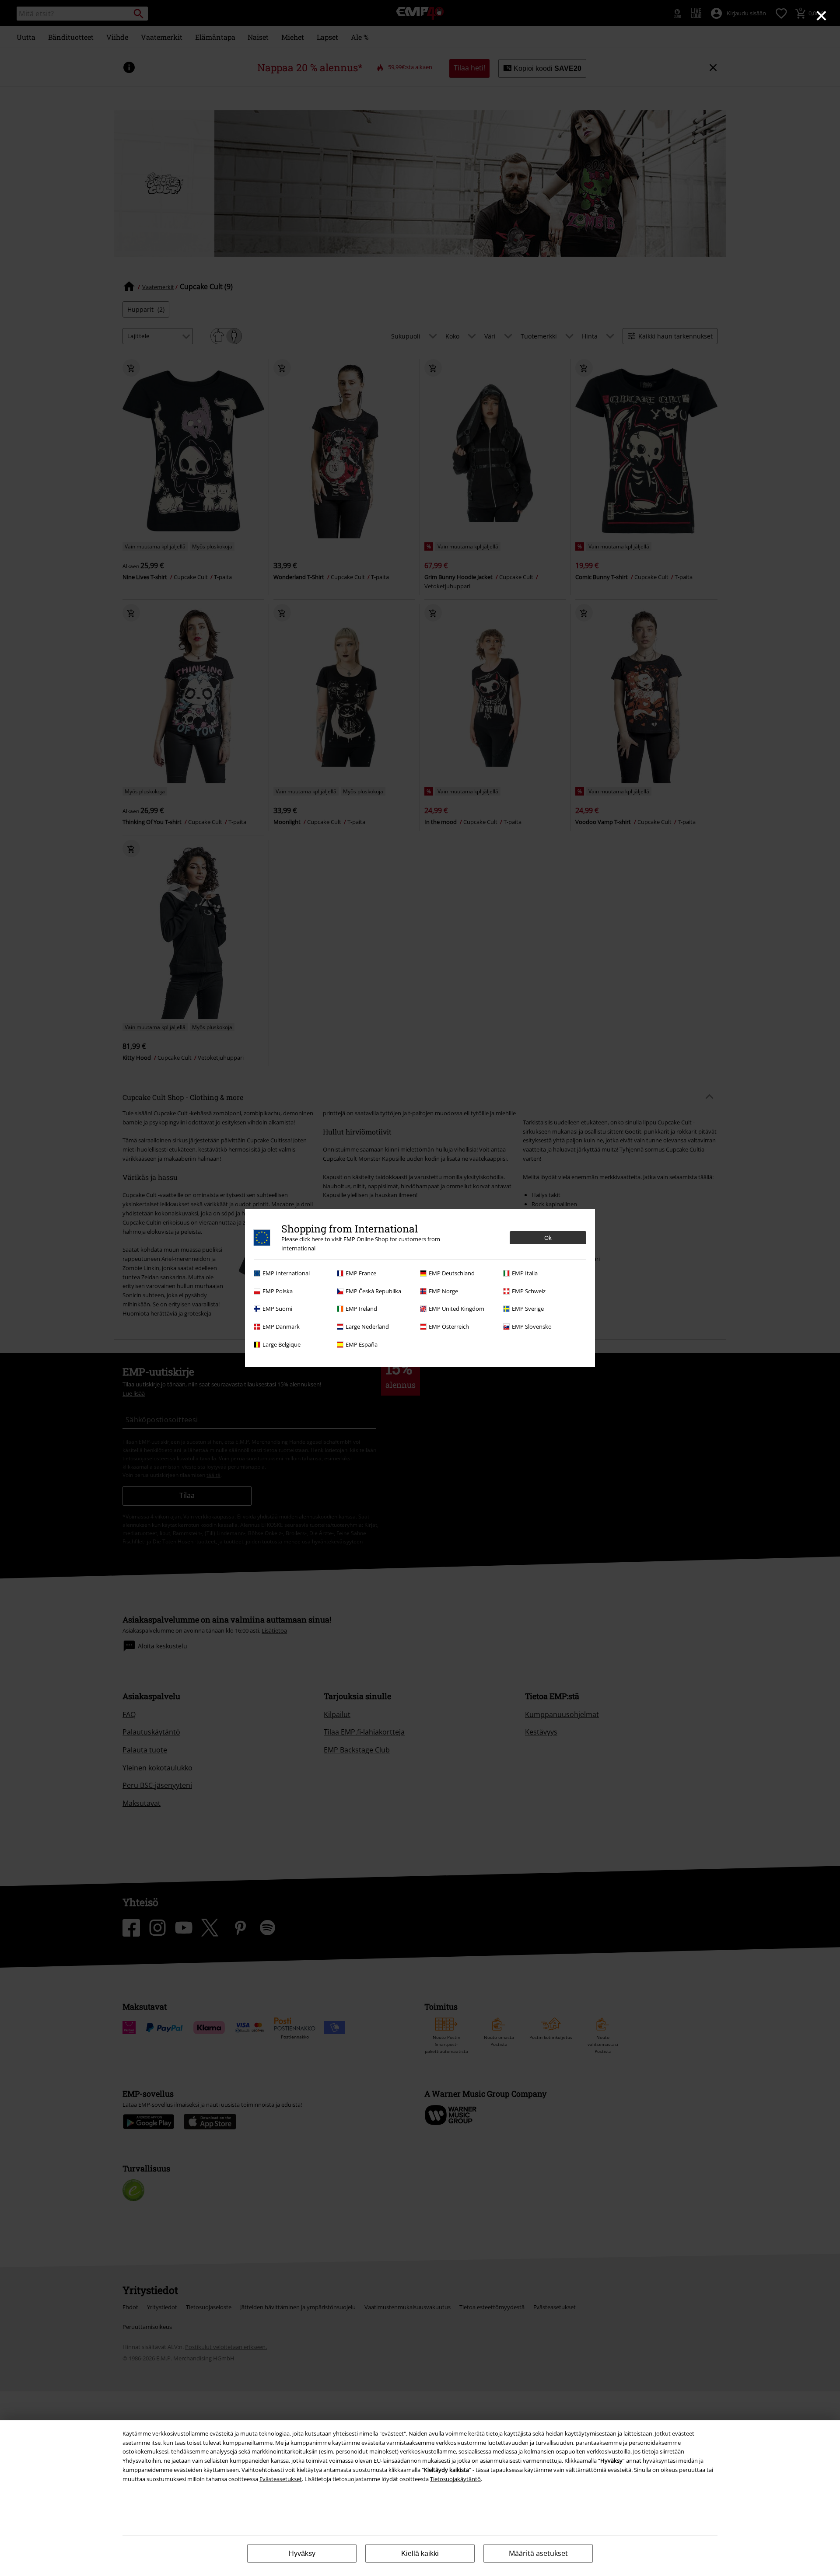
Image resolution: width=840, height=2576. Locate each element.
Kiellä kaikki (420, 2553)
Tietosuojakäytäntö (455, 2479)
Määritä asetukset (538, 2553)
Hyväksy (302, 2553)
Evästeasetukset (281, 2479)
